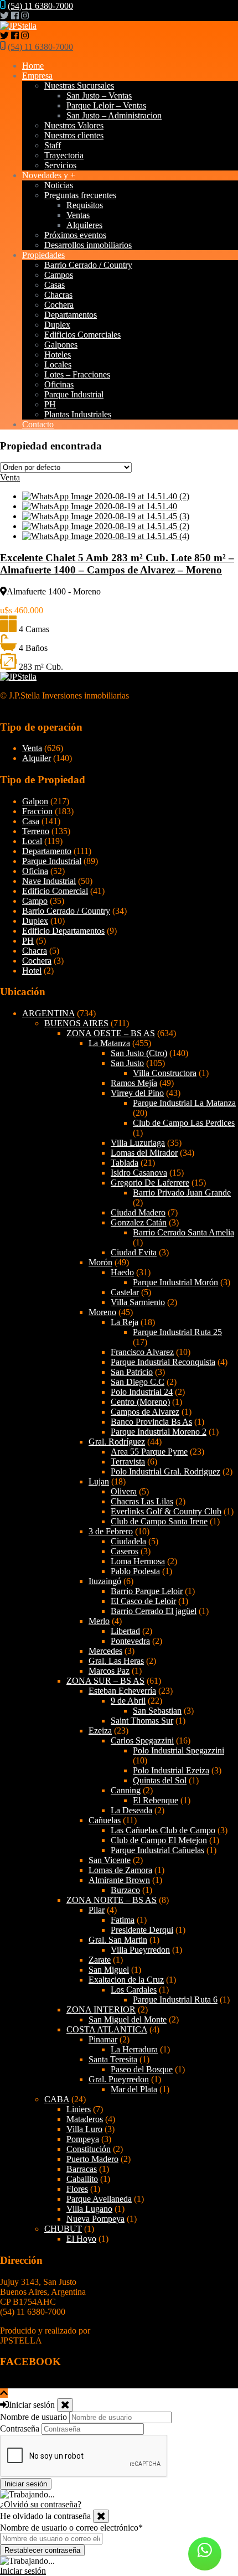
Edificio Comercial (55, 891)
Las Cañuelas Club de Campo (163, 1830)
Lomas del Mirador (144, 1153)
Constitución (89, 2149)
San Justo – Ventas (99, 95)
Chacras (58, 295)
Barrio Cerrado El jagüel (154, 1611)
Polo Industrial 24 (142, 1392)
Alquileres (84, 225)
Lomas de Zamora (120, 1870)
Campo (35, 901)
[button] (205, 2554)
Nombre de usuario (33, 2417)
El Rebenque (156, 1800)
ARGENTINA (48, 1013)
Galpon (35, 801)
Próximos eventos (75, 235)
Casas (55, 285)
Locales (58, 364)
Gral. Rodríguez (117, 1442)
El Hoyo (81, 2239)
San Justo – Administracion (114, 115)
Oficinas (59, 384)
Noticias (59, 185)
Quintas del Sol (160, 1780)
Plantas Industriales (78, 414)
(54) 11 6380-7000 (40, 6)
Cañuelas (105, 1820)
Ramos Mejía (134, 1083)
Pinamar (103, 2039)
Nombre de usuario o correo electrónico (71, 2528)
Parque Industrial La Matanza (184, 1103)
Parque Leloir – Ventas (106, 105)
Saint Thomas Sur (142, 1721)
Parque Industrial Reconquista (163, 1362)
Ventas (78, 215)
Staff (53, 145)
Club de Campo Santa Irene (159, 1521)
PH (50, 404)
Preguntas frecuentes (80, 195)
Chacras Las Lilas (142, 1501)
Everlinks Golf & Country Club (166, 1511)
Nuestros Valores (74, 125)
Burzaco (125, 1890)
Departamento (47, 851)
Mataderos (85, 2119)
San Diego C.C (138, 1382)
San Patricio (132, 1372)
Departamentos (71, 315)
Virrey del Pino (137, 1093)
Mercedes (105, 1651)
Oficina (35, 871)
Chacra (35, 951)
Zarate (100, 1960)
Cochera (59, 305)
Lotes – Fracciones (77, 374)
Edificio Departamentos (63, 931)
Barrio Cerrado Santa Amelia (183, 1232)
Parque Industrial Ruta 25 (177, 1332)
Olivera (124, 1491)
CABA (57, 2099)
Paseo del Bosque (142, 2069)
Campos (59, 275)
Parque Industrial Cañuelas (157, 1850)
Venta (32, 748)
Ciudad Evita (134, 1252)
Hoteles (58, 355)
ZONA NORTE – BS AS (112, 1900)
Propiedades (43, 255)
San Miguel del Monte (128, 2019)
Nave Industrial (49, 881)
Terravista (128, 1462)
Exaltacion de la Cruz (126, 1980)
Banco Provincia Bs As (151, 1422)
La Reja (125, 1322)
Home (33, 66)
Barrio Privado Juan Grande (182, 1193)
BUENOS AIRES (76, 1023)
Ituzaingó (105, 1581)
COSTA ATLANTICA (107, 2029)
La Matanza (109, 1043)
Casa (31, 821)
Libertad (125, 1631)
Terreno (36, 831)
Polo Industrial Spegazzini (178, 1750)
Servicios (60, 165)
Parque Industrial (74, 394)
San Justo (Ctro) (139, 1053)
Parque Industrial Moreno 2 (159, 1432)
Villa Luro (84, 2129)
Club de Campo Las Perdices (184, 1123)
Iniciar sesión (23, 2571)
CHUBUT (63, 2229)
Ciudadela (128, 1541)
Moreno (102, 1312)
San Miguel (109, 1970)
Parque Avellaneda (99, 2199)
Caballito (82, 2179)
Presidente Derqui (142, 1930)
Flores (77, 2189)
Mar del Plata (134, 2089)
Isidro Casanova (139, 1173)
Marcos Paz (109, 1671)
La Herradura (134, 2049)
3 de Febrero (111, 1531)
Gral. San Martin (118, 1940)
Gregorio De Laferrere (150, 1183)
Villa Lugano (89, 2209)
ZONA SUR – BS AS (105, 1681)
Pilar (97, 1910)
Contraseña (20, 2428)
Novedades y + (49, 175)
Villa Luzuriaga (138, 1143)
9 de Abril (128, 1701)
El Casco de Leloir (143, 1601)
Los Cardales (134, 1990)
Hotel (32, 971)
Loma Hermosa (138, 1561)
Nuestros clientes (74, 135)
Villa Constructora (165, 1073)
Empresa (37, 76)
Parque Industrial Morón (175, 1282)
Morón (100, 1262)
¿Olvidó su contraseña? (41, 2504)
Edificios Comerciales (82, 335)
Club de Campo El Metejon (159, 1840)
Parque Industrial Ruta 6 (175, 2000)
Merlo (99, 1621)
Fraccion (37, 811)
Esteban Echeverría (122, 1691)
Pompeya (83, 2139)
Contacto (38, 424)
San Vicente (110, 1860)
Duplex (57, 325)
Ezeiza (100, 1731)
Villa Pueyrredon (140, 1950)
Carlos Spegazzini (142, 1740)
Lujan (99, 1481)
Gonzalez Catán (139, 1222)
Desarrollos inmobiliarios (88, 245)
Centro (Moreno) (140, 1402)
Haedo (122, 1272)
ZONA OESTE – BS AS (111, 1033)
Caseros (125, 1551)
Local (32, 841)
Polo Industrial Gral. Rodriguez (165, 1471)
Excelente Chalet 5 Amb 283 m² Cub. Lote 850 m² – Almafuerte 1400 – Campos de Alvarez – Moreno (117, 564)
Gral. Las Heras (116, 1661)
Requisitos (85, 205)
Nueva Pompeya (95, 2219)
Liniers (79, 2109)
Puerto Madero (92, 2159)
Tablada (125, 1163)
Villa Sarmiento (138, 1302)
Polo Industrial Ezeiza (171, 1770)
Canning (126, 1790)
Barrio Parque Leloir (147, 1591)
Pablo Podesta (135, 1571)
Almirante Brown (119, 1880)
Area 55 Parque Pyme (149, 1452)
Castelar (125, 1292)
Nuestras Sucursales (79, 86)
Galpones (61, 345)
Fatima (123, 1920)
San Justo (127, 1063)
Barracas (82, 2169)
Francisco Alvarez (142, 1352)
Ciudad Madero (138, 1212)
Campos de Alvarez (145, 1412)
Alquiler (37, 758)
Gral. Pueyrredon (119, 2079)
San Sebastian (157, 1711)
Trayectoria (64, 155)
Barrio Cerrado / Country (88, 265)
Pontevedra (130, 1641)
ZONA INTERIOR (101, 2009)
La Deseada (131, 1810)
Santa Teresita (113, 2059)
